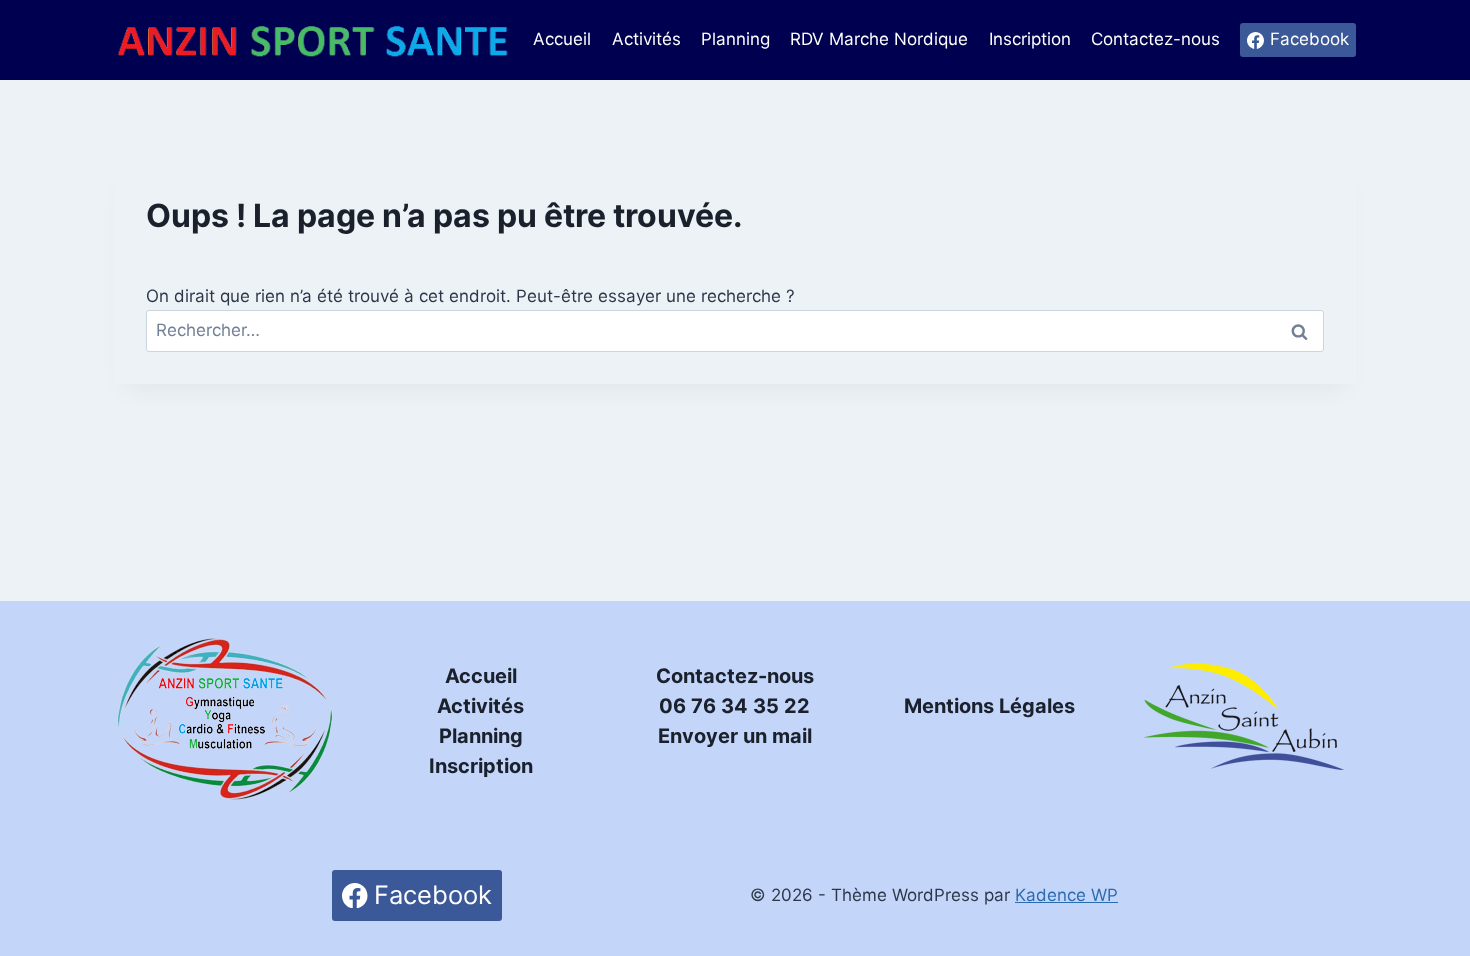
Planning (735, 39)
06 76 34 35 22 (734, 706)
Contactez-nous (1155, 39)
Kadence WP (1066, 895)
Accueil (562, 39)
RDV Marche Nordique (879, 39)
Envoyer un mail (735, 736)
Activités (646, 39)
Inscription (1030, 39)
